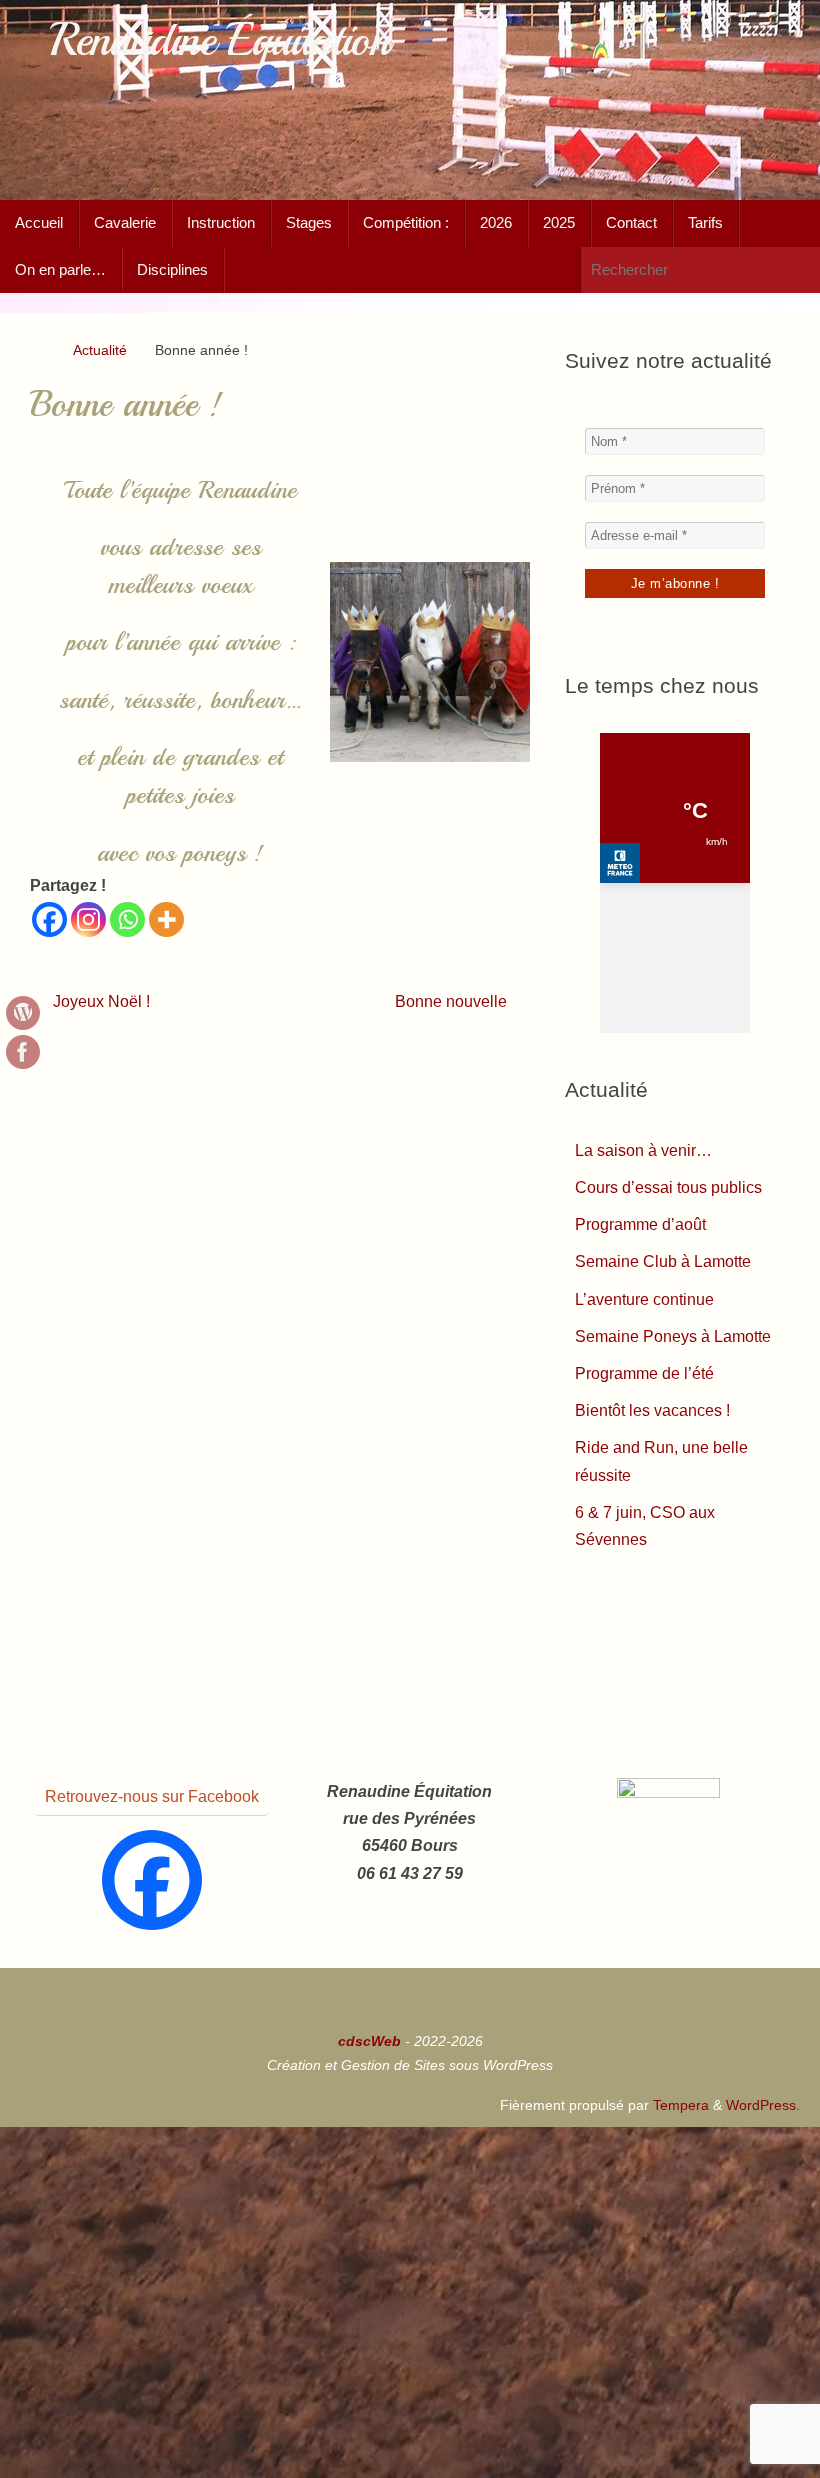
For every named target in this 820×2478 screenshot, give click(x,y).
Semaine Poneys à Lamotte (673, 1336)
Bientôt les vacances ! (652, 1410)
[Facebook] (49, 919)
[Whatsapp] (127, 919)
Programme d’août (640, 1224)
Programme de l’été (644, 1373)
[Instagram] (88, 919)
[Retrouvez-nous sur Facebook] (23, 1052)
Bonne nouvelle (453, 1001)
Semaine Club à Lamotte (663, 1261)
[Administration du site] (23, 1013)
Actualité (100, 350)
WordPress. (763, 2105)
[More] (166, 919)
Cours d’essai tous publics (668, 1187)
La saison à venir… (643, 1150)
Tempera (681, 2105)
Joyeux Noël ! (99, 1001)
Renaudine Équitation (219, 40)
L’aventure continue (644, 1299)
